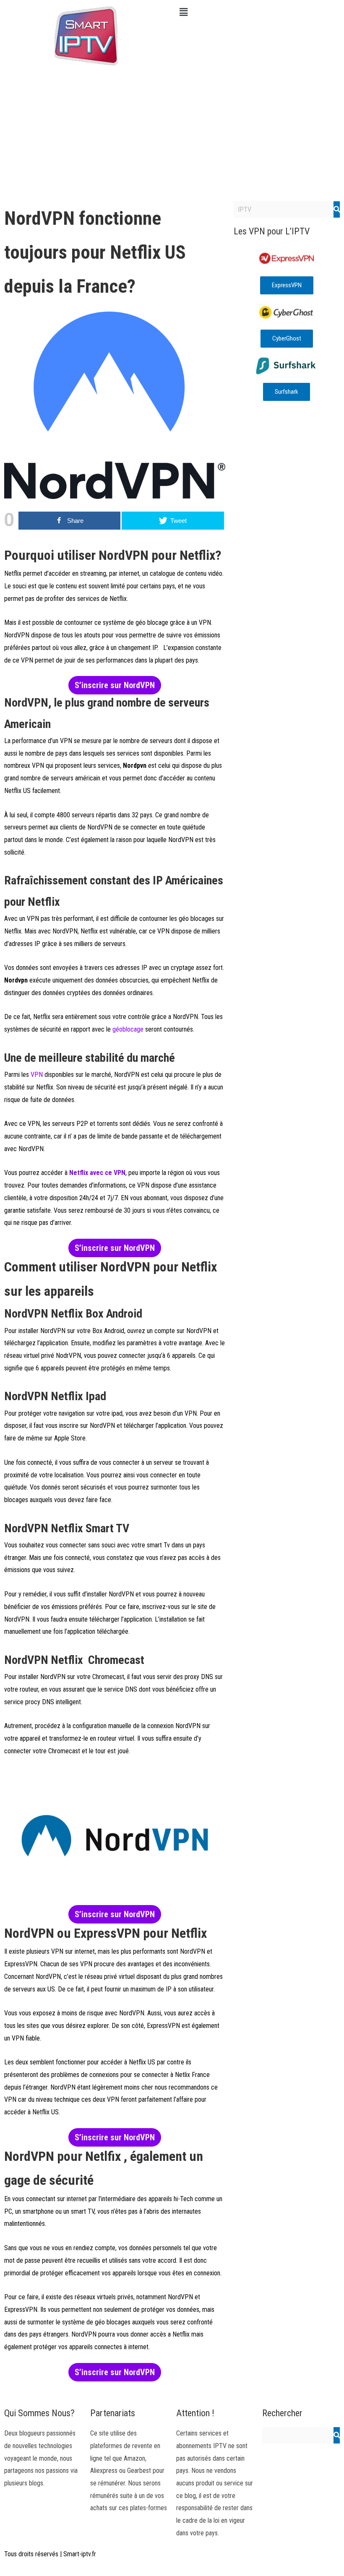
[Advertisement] (172, 134)
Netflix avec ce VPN (97, 1173)
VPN (37, 1075)
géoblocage (127, 1029)
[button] (258, 12)
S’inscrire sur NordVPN (115, 685)
